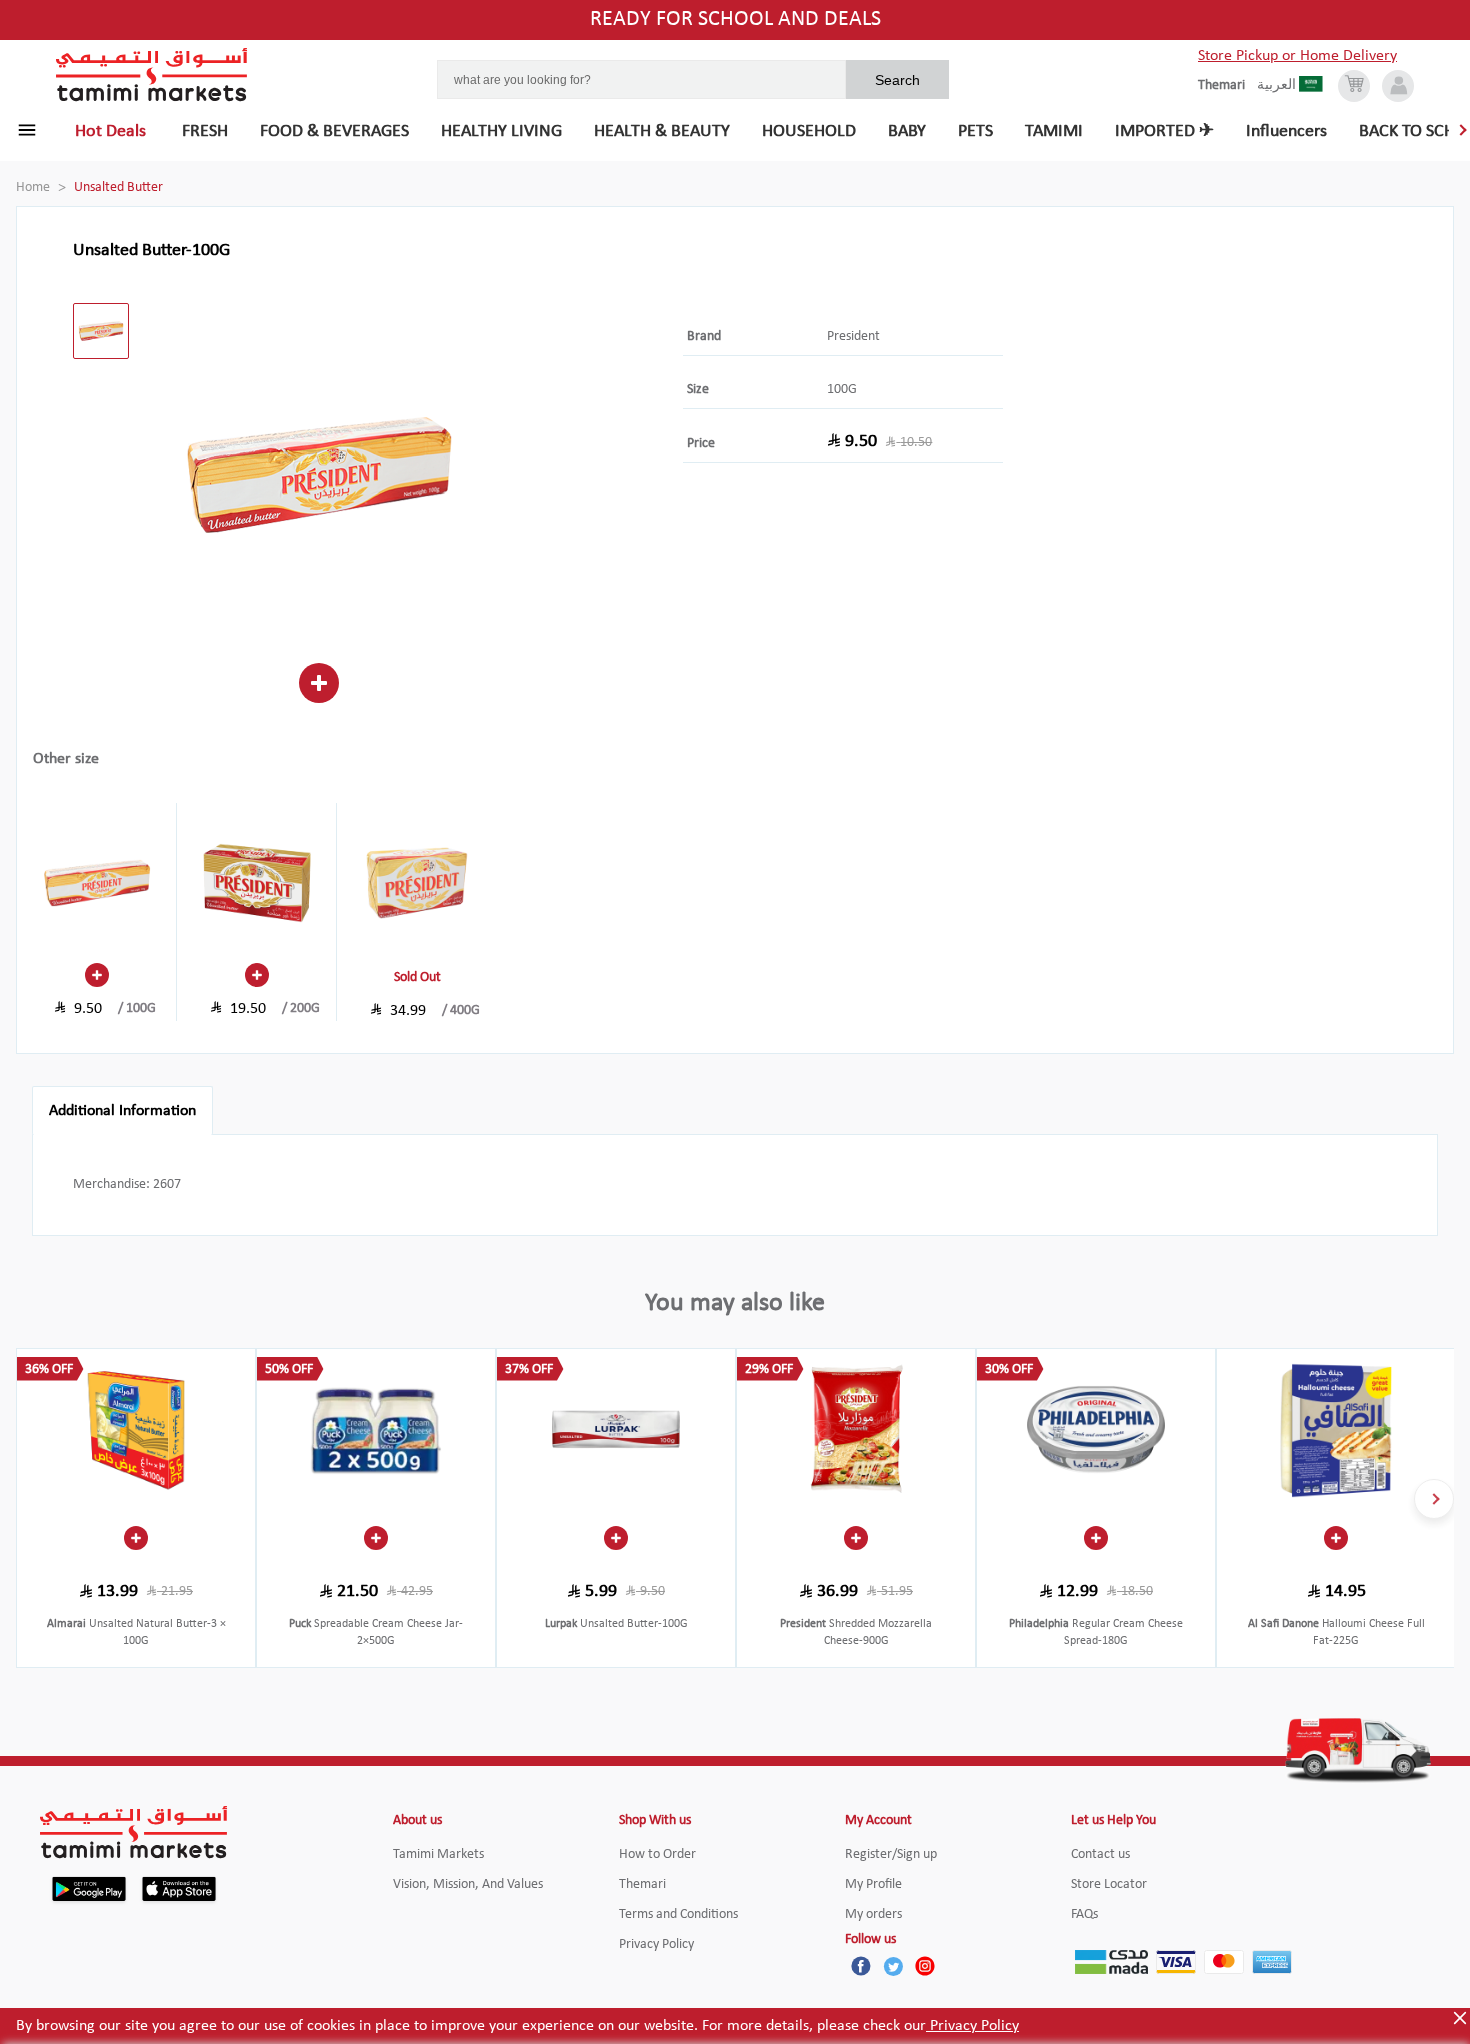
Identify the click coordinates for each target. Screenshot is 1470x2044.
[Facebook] (861, 1966)
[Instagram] (925, 1966)
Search (897, 80)
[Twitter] (893, 1966)
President (853, 336)
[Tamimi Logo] (152, 75)
